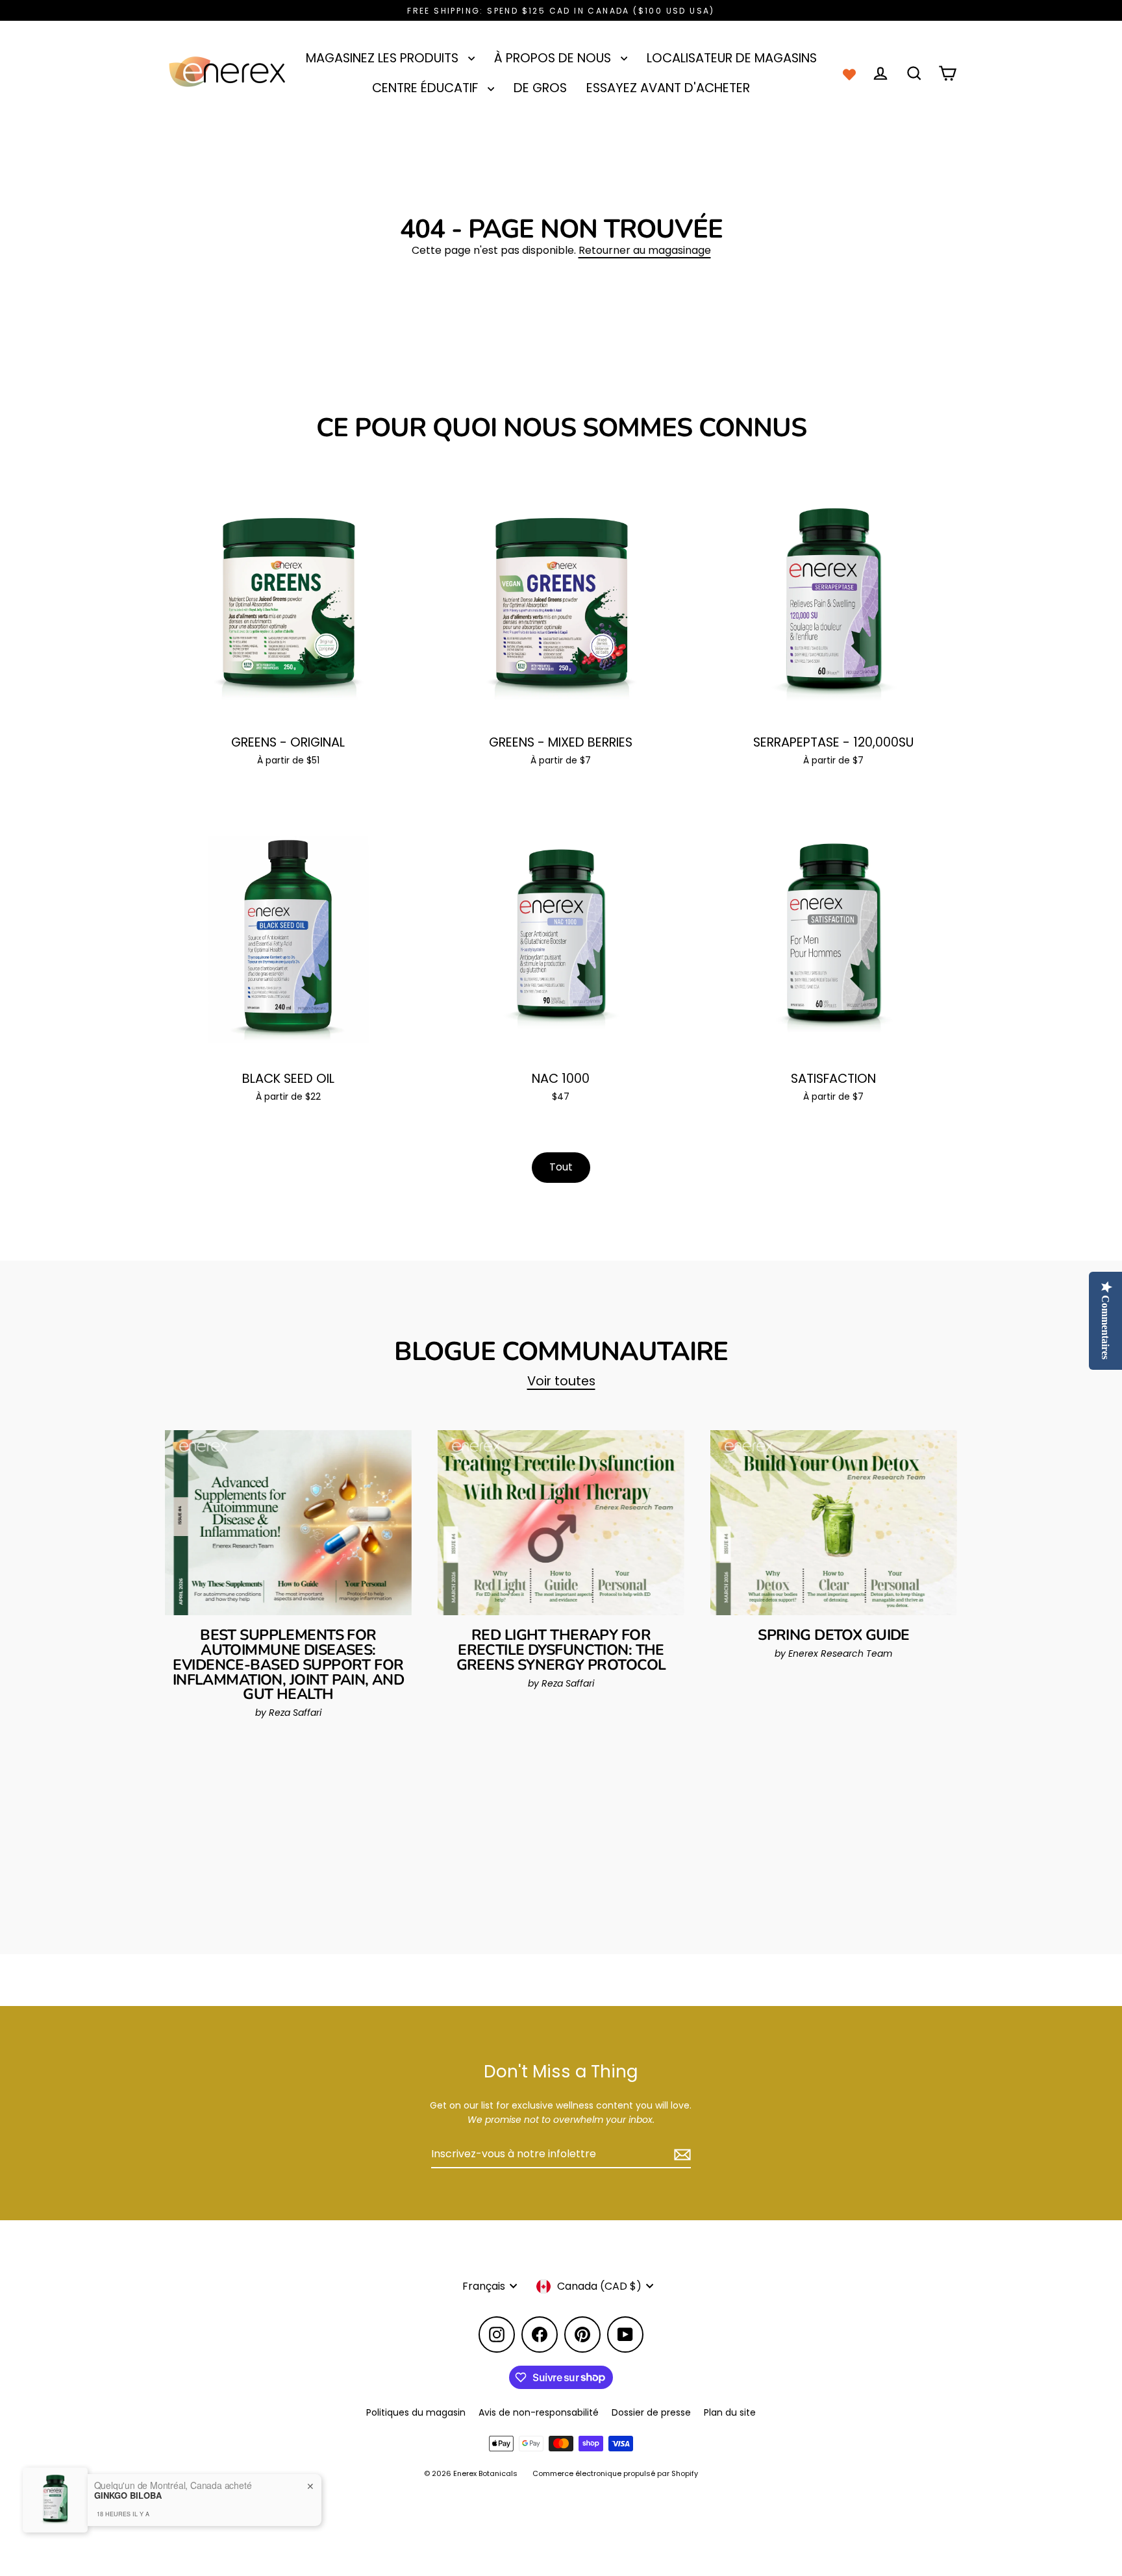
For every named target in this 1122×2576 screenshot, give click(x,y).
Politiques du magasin (416, 2412)
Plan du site (730, 2412)
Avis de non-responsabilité (539, 2412)
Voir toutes (561, 1381)
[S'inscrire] (680, 2155)
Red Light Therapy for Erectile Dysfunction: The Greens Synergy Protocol (561, 1650)
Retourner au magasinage (645, 250)
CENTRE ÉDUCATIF (427, 88)
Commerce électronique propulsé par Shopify (615, 2473)
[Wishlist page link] (849, 73)
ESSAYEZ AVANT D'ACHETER (668, 88)
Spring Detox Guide (834, 1635)
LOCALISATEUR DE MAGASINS (732, 58)
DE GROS (540, 88)
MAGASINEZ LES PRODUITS (384, 58)
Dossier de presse (651, 2412)
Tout (561, 1167)
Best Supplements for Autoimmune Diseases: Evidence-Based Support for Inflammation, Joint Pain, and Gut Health (288, 1665)
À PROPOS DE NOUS (554, 58)
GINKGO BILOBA (128, 2495)
